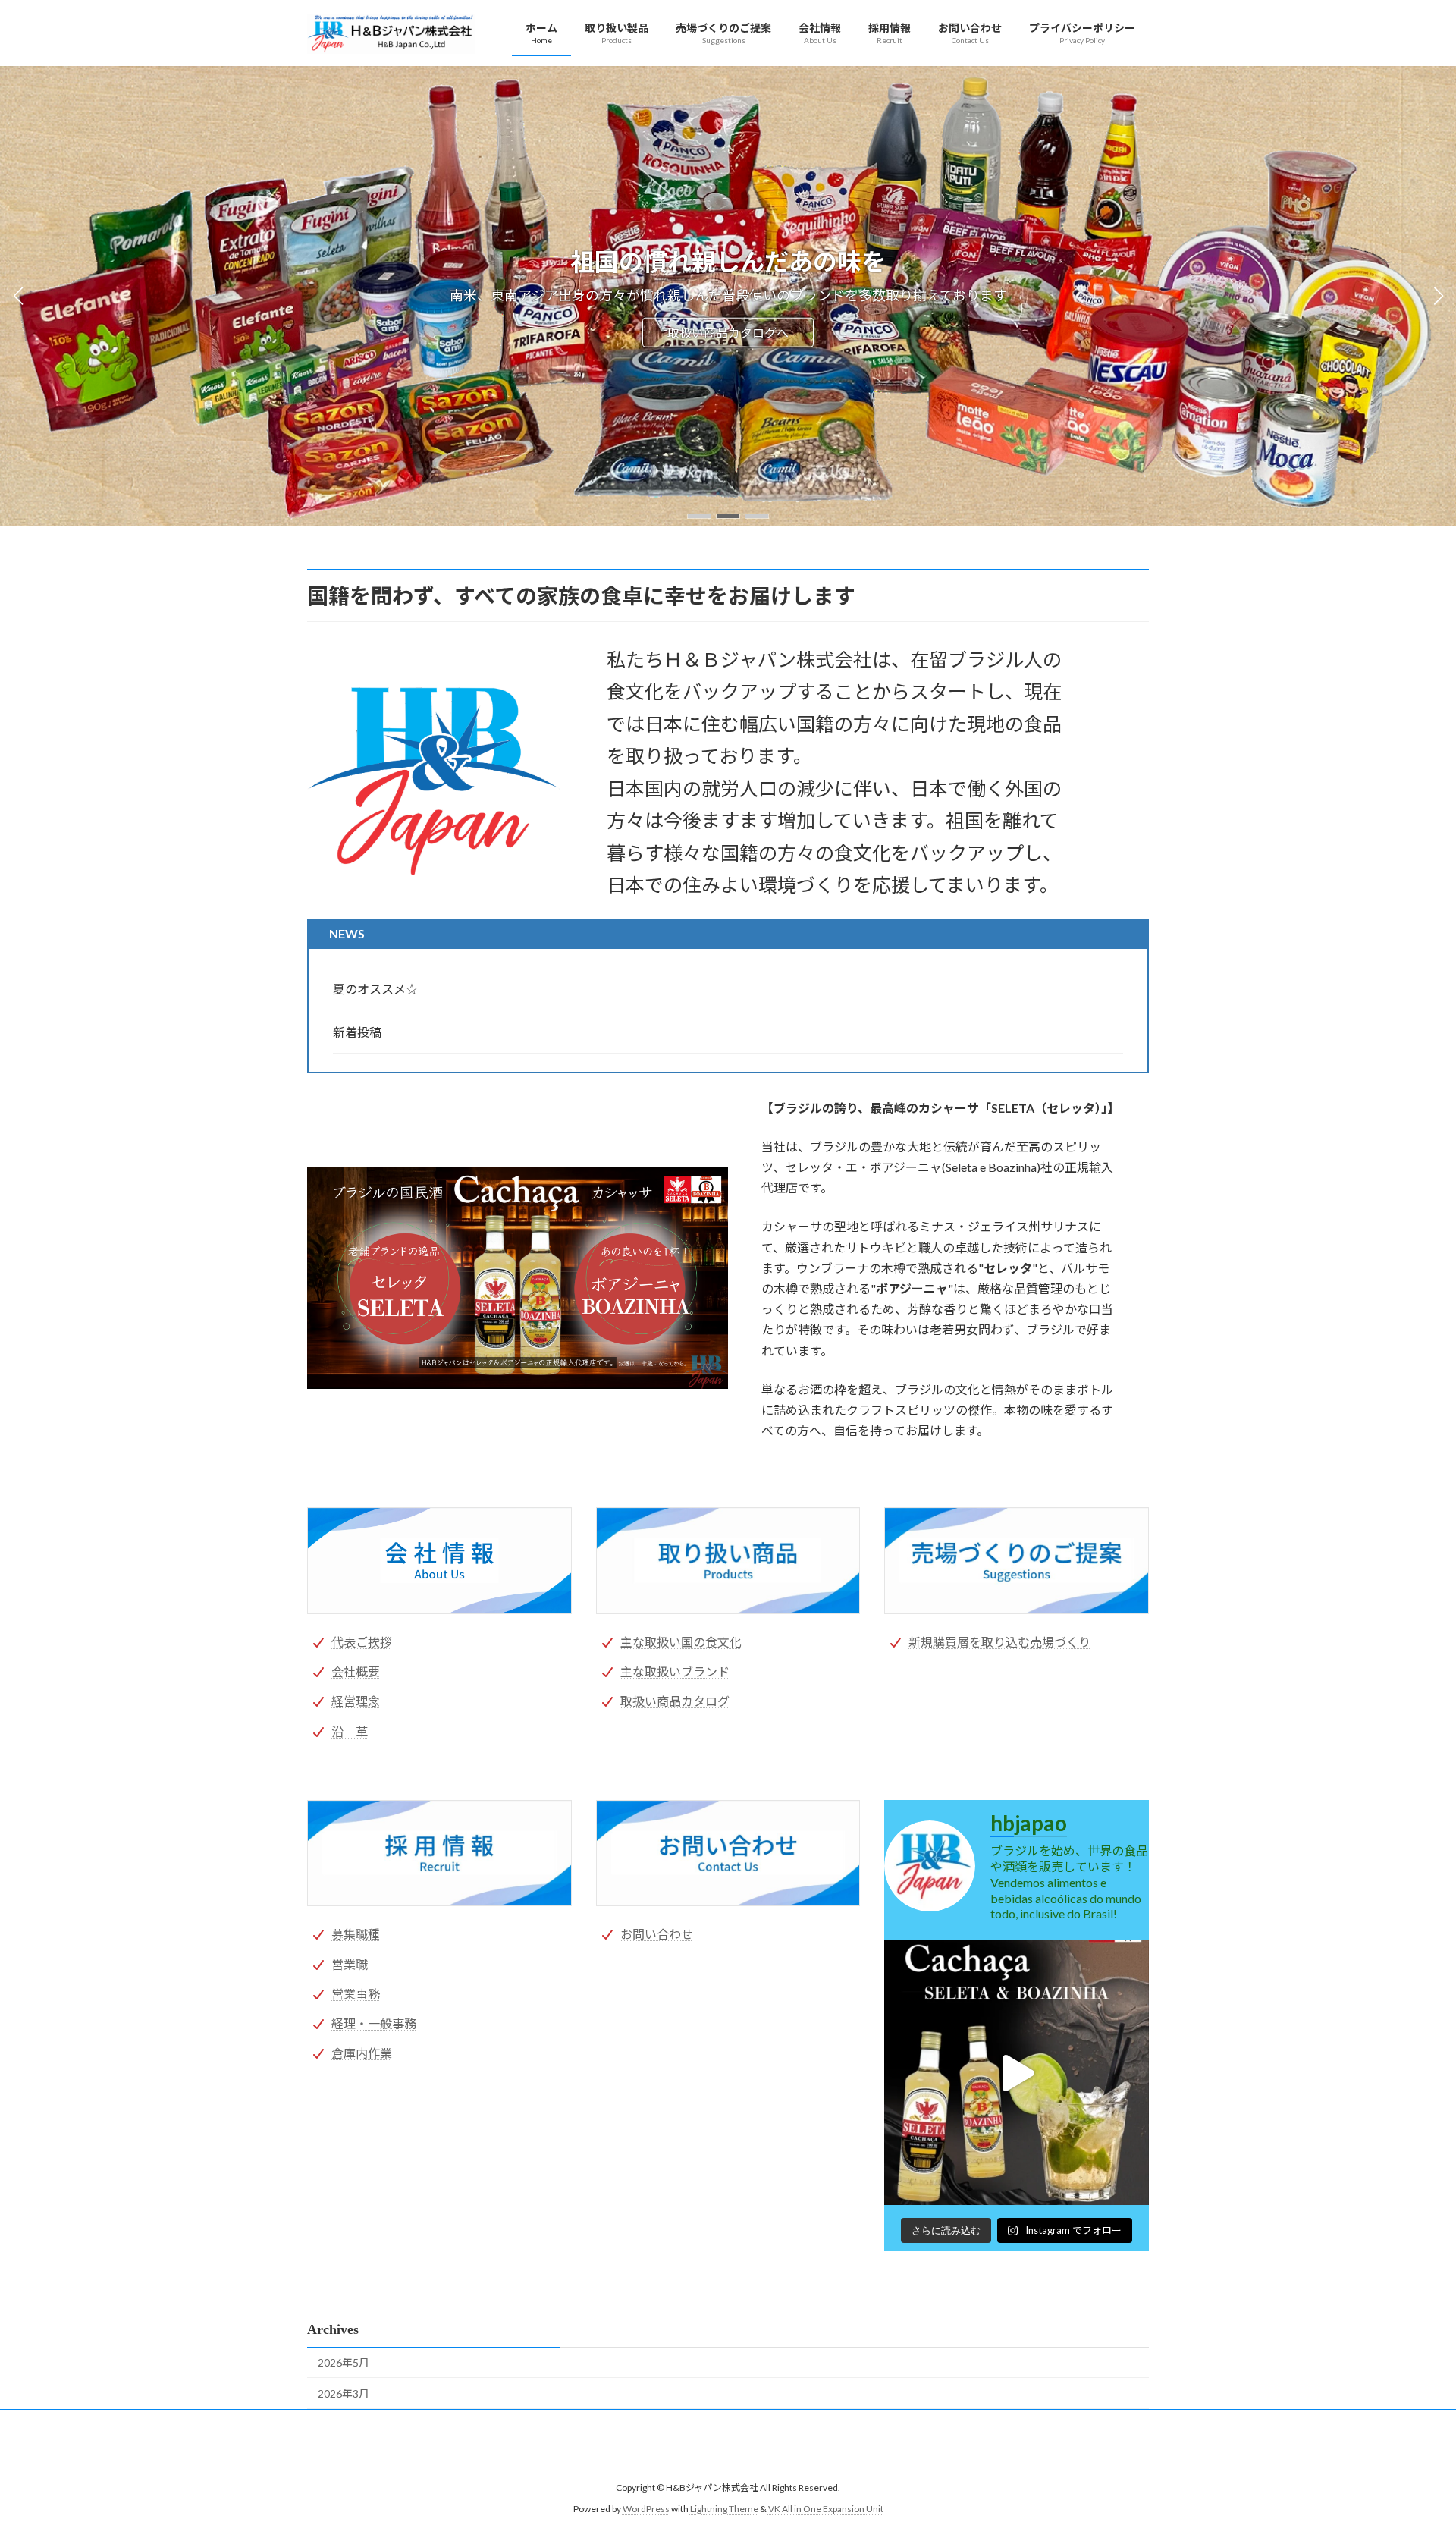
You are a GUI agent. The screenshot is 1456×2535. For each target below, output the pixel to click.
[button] (699, 516)
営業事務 (356, 1994)
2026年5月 (344, 2362)
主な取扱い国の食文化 (681, 1642)
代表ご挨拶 (362, 1642)
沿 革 (350, 1731)
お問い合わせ (657, 1934)
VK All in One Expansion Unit (826, 2509)
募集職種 (356, 1934)
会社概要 (356, 1671)
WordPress (646, 2509)
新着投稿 (357, 1032)
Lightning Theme (724, 2509)
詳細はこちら (728, 332)
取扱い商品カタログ (675, 1701)
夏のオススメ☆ (375, 989)
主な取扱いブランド (675, 1671)
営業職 (350, 1964)
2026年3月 (344, 2394)
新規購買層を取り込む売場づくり (999, 1642)
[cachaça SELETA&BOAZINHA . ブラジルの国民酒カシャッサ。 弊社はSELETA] (1017, 2073)
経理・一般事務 (374, 2023)
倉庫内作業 (362, 2053)
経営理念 (356, 1701)
